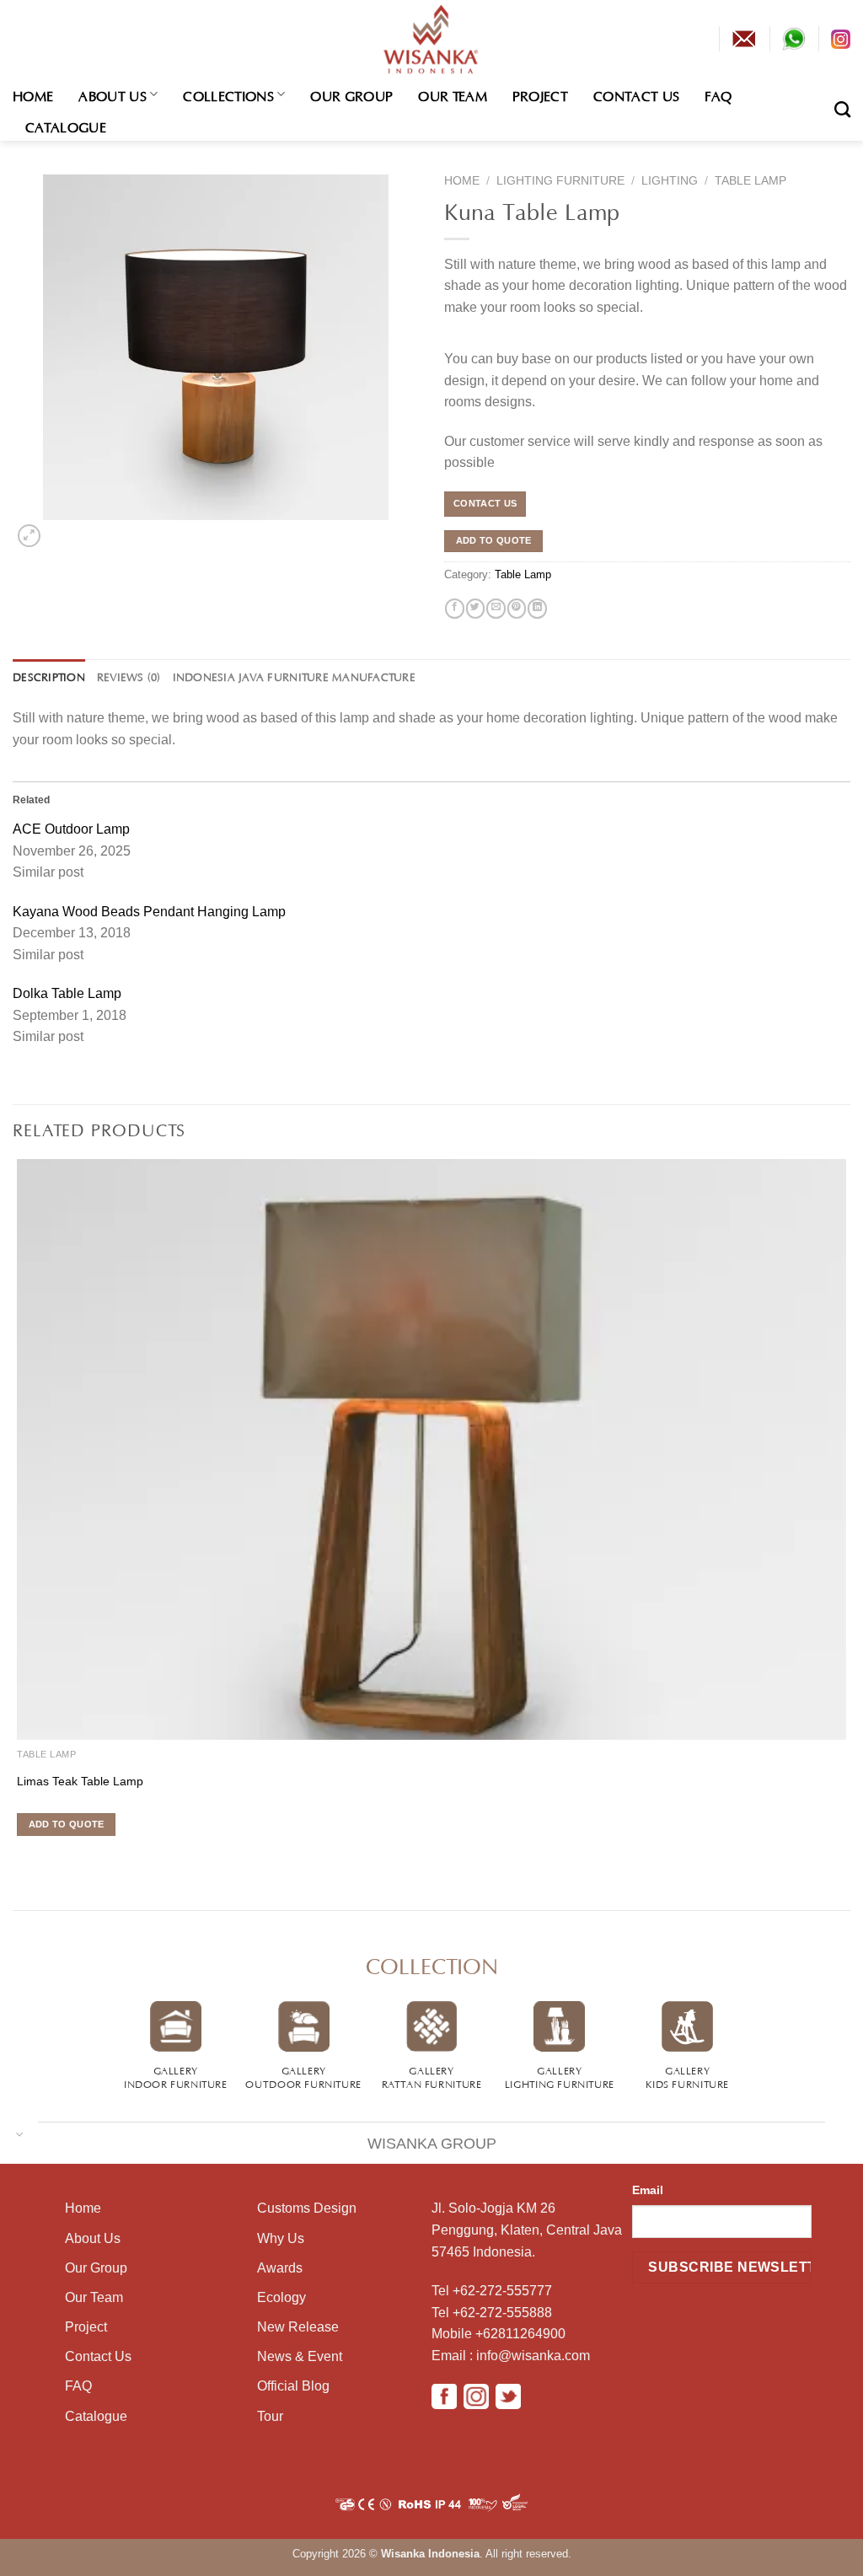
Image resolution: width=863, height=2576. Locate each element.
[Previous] (16, 1855)
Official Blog (293, 2386)
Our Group (351, 94)
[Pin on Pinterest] (517, 609)
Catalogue (66, 126)
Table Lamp (750, 181)
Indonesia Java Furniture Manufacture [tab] (294, 676)
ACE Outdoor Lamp (71, 829)
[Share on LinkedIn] (537, 609)
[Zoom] (29, 536)
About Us (113, 94)
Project (540, 94)
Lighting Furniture (560, 181)
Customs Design (307, 2208)
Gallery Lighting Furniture (560, 2076)
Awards (280, 2268)
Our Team (453, 94)
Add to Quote (494, 540)
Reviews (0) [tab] (129, 676)
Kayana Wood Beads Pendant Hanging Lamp (149, 912)
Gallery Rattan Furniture (432, 2076)
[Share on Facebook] (454, 609)
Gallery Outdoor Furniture (303, 2076)
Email (648, 2190)
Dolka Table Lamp (67, 993)
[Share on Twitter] (475, 609)
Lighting (670, 181)
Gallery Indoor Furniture (176, 2076)
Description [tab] (49, 676)
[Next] (56, 531)
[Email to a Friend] (496, 609)
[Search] (842, 109)
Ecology (281, 2297)
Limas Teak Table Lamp (80, 1781)
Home (33, 94)
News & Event (300, 2356)
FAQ (718, 94)
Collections (228, 94)
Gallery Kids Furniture (687, 2076)
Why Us (281, 2238)
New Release (298, 2327)
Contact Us (636, 94)
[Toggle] (20, 2133)
